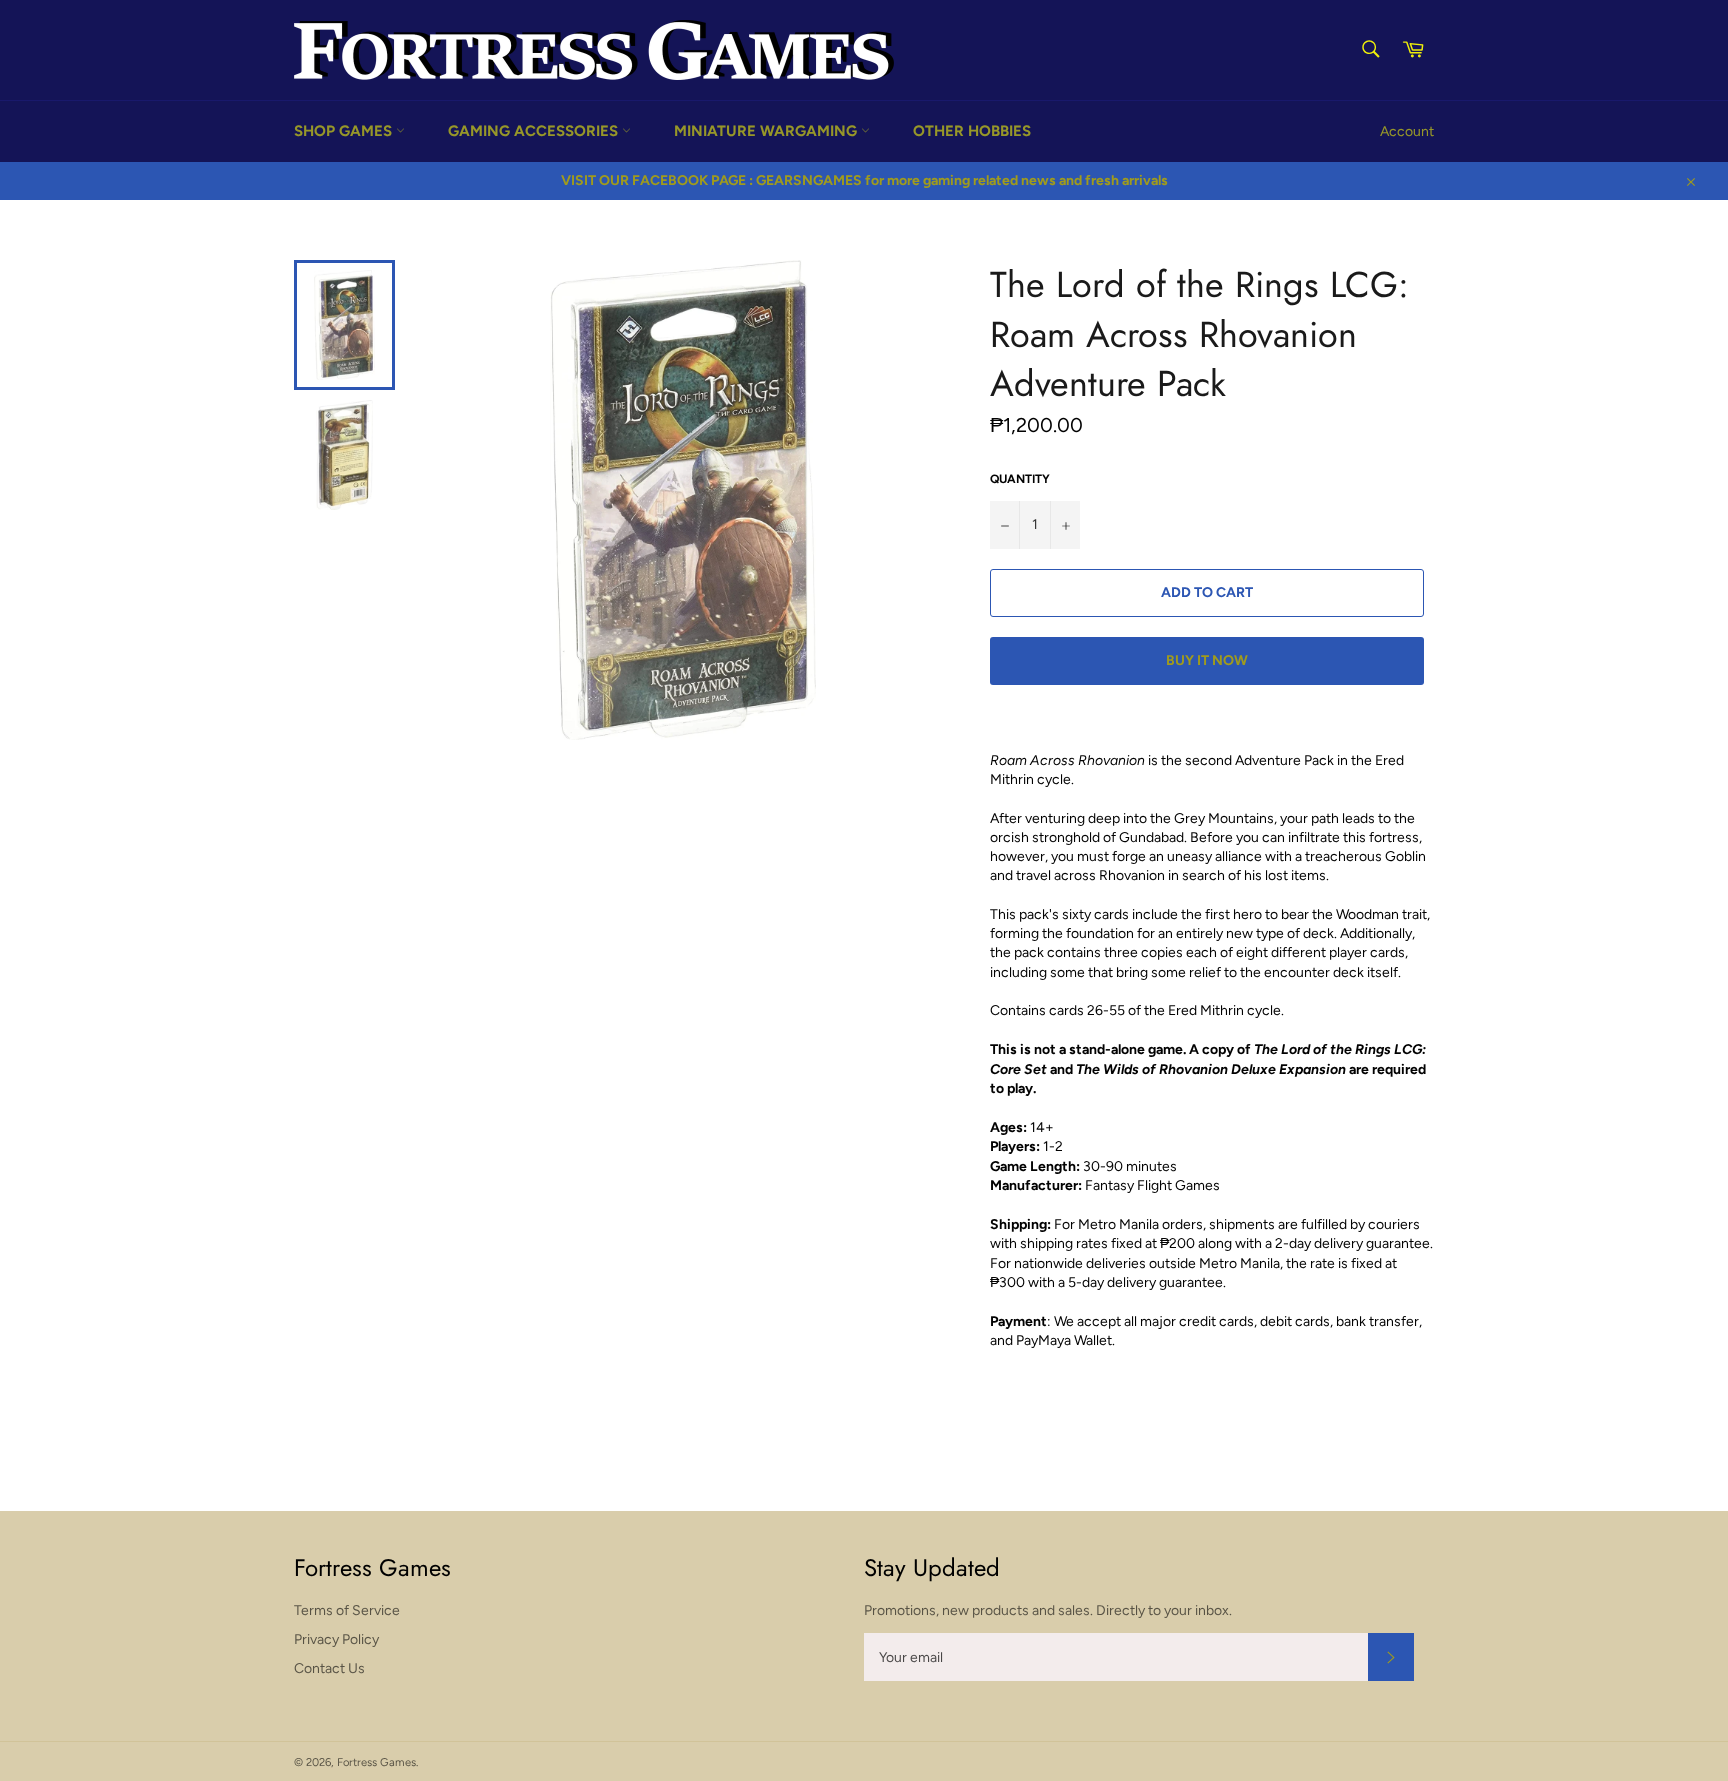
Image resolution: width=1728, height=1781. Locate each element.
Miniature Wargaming (767, 131)
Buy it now (1207, 660)
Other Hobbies (972, 131)
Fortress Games (376, 1762)
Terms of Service (347, 1610)
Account (1407, 131)
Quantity (1020, 479)
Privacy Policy (336, 1639)
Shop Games (345, 131)
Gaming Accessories (535, 131)
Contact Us (329, 1668)
